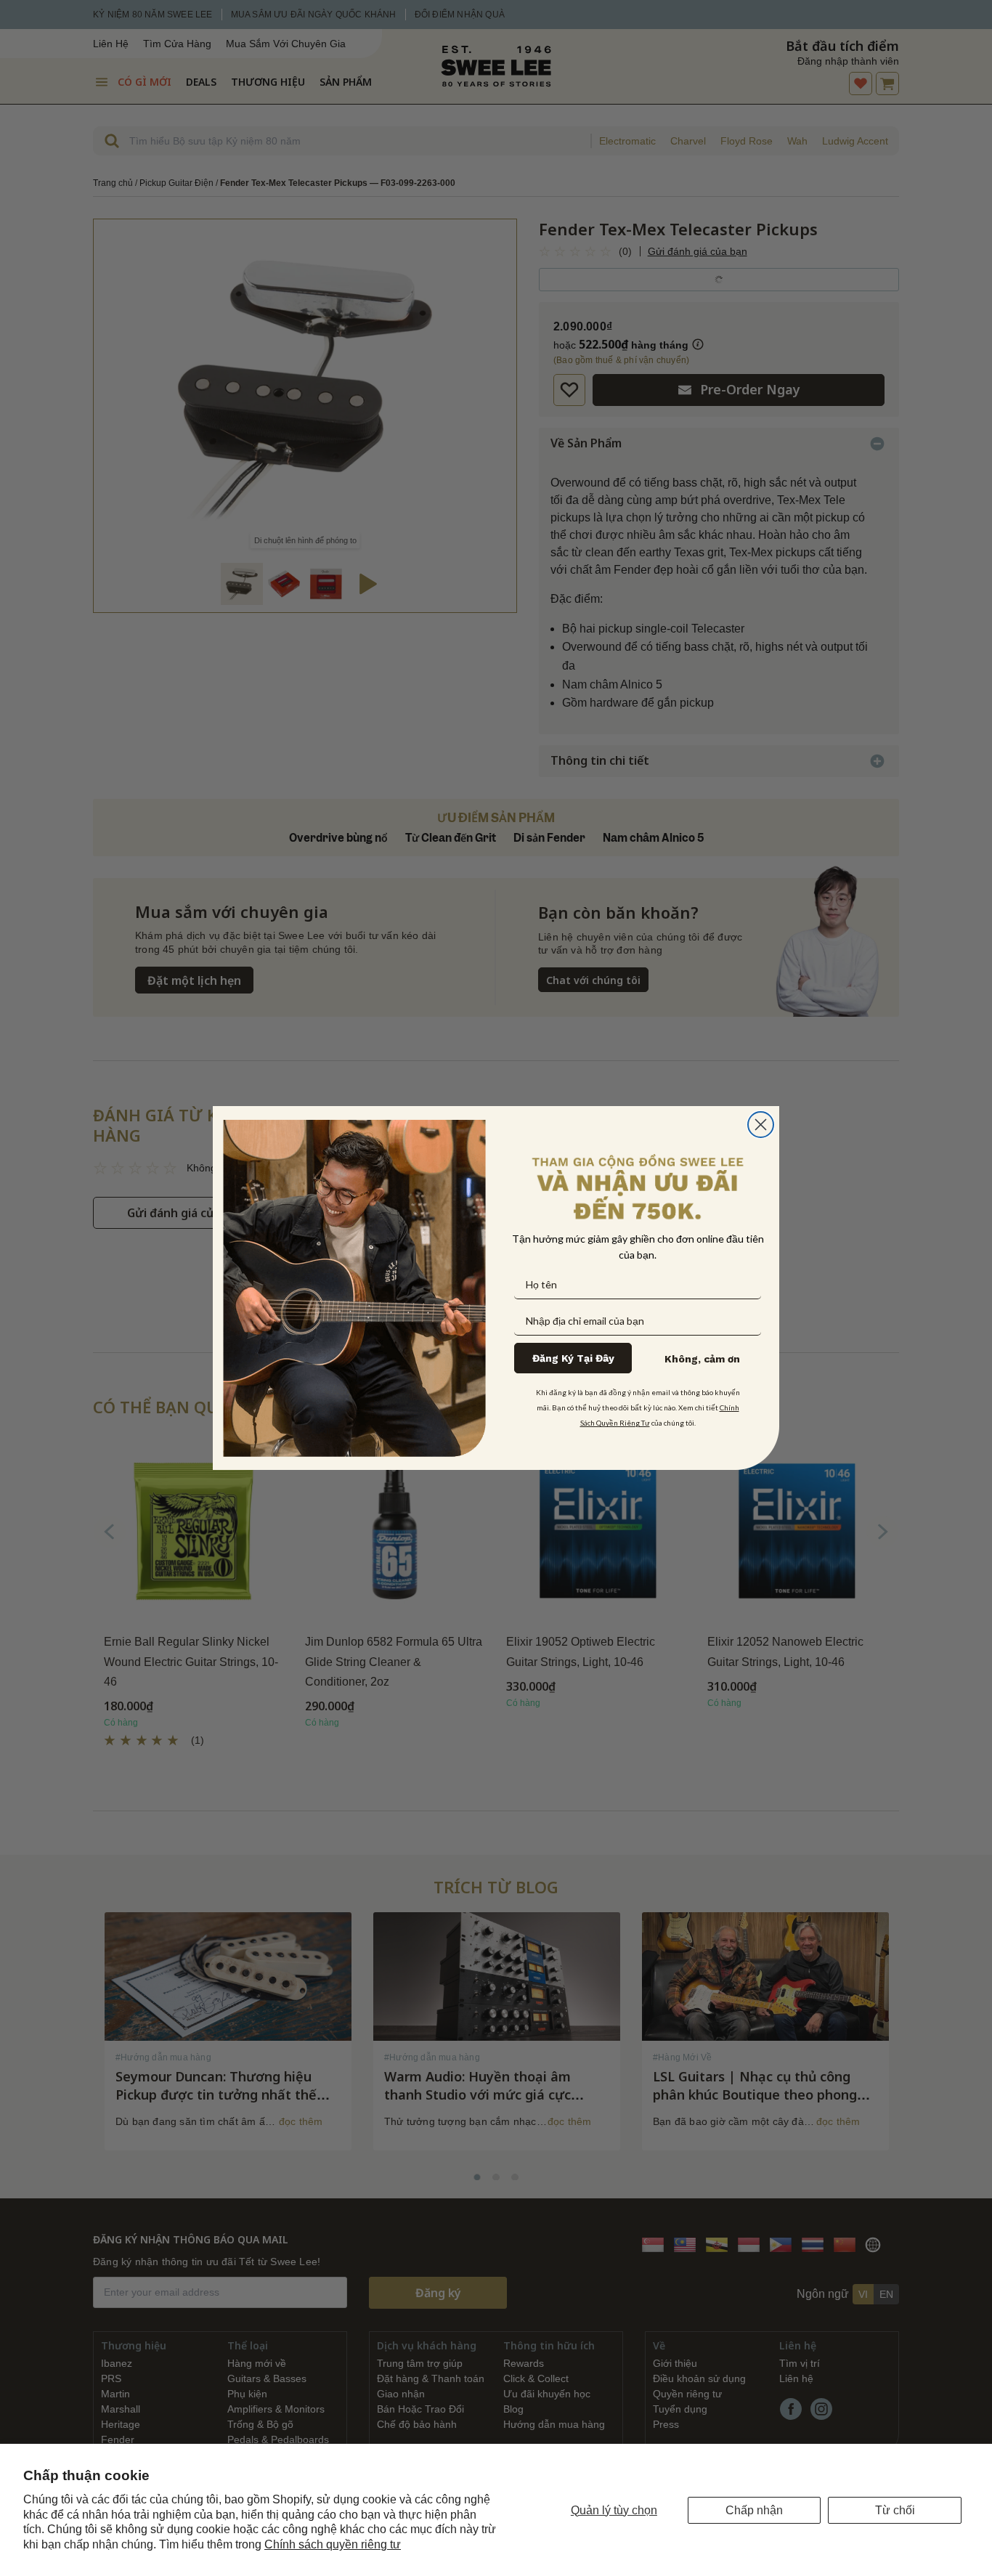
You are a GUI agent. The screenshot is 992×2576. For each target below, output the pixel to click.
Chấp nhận (754, 2510)
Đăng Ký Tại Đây (573, 1358)
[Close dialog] (761, 1125)
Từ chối (895, 2510)
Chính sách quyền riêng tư (333, 2544)
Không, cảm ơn (702, 1359)
